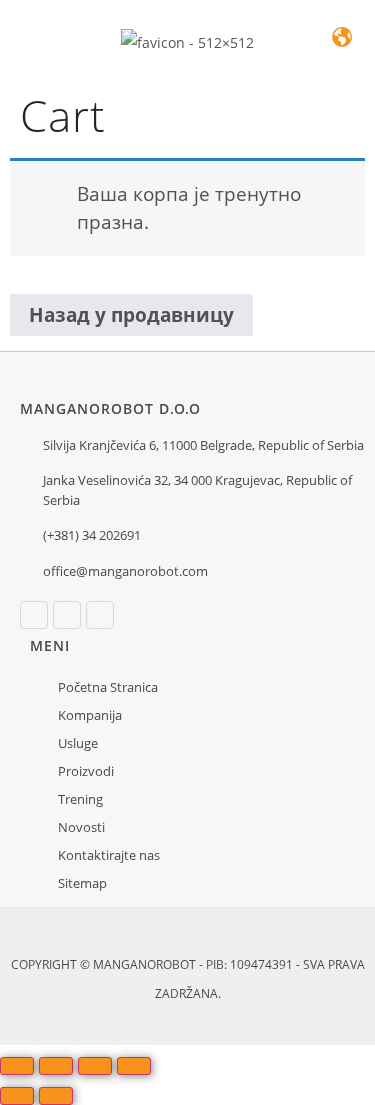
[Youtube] (67, 615)
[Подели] (95, 1066)
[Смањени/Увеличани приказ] (17, 1066)
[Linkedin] (34, 615)
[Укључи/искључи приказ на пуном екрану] (56, 1066)
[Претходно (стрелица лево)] (17, 1096)
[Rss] (100, 615)
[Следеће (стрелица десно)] (56, 1096)
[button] (32, 50)
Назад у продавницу (131, 315)
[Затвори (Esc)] (134, 1066)
